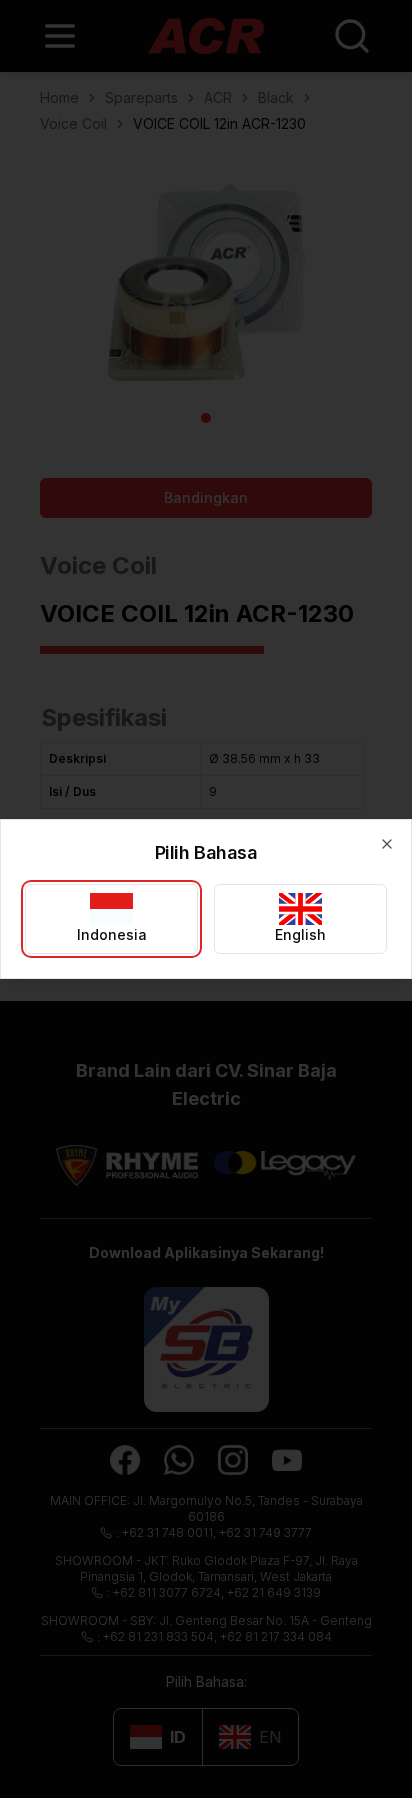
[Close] (387, 844)
